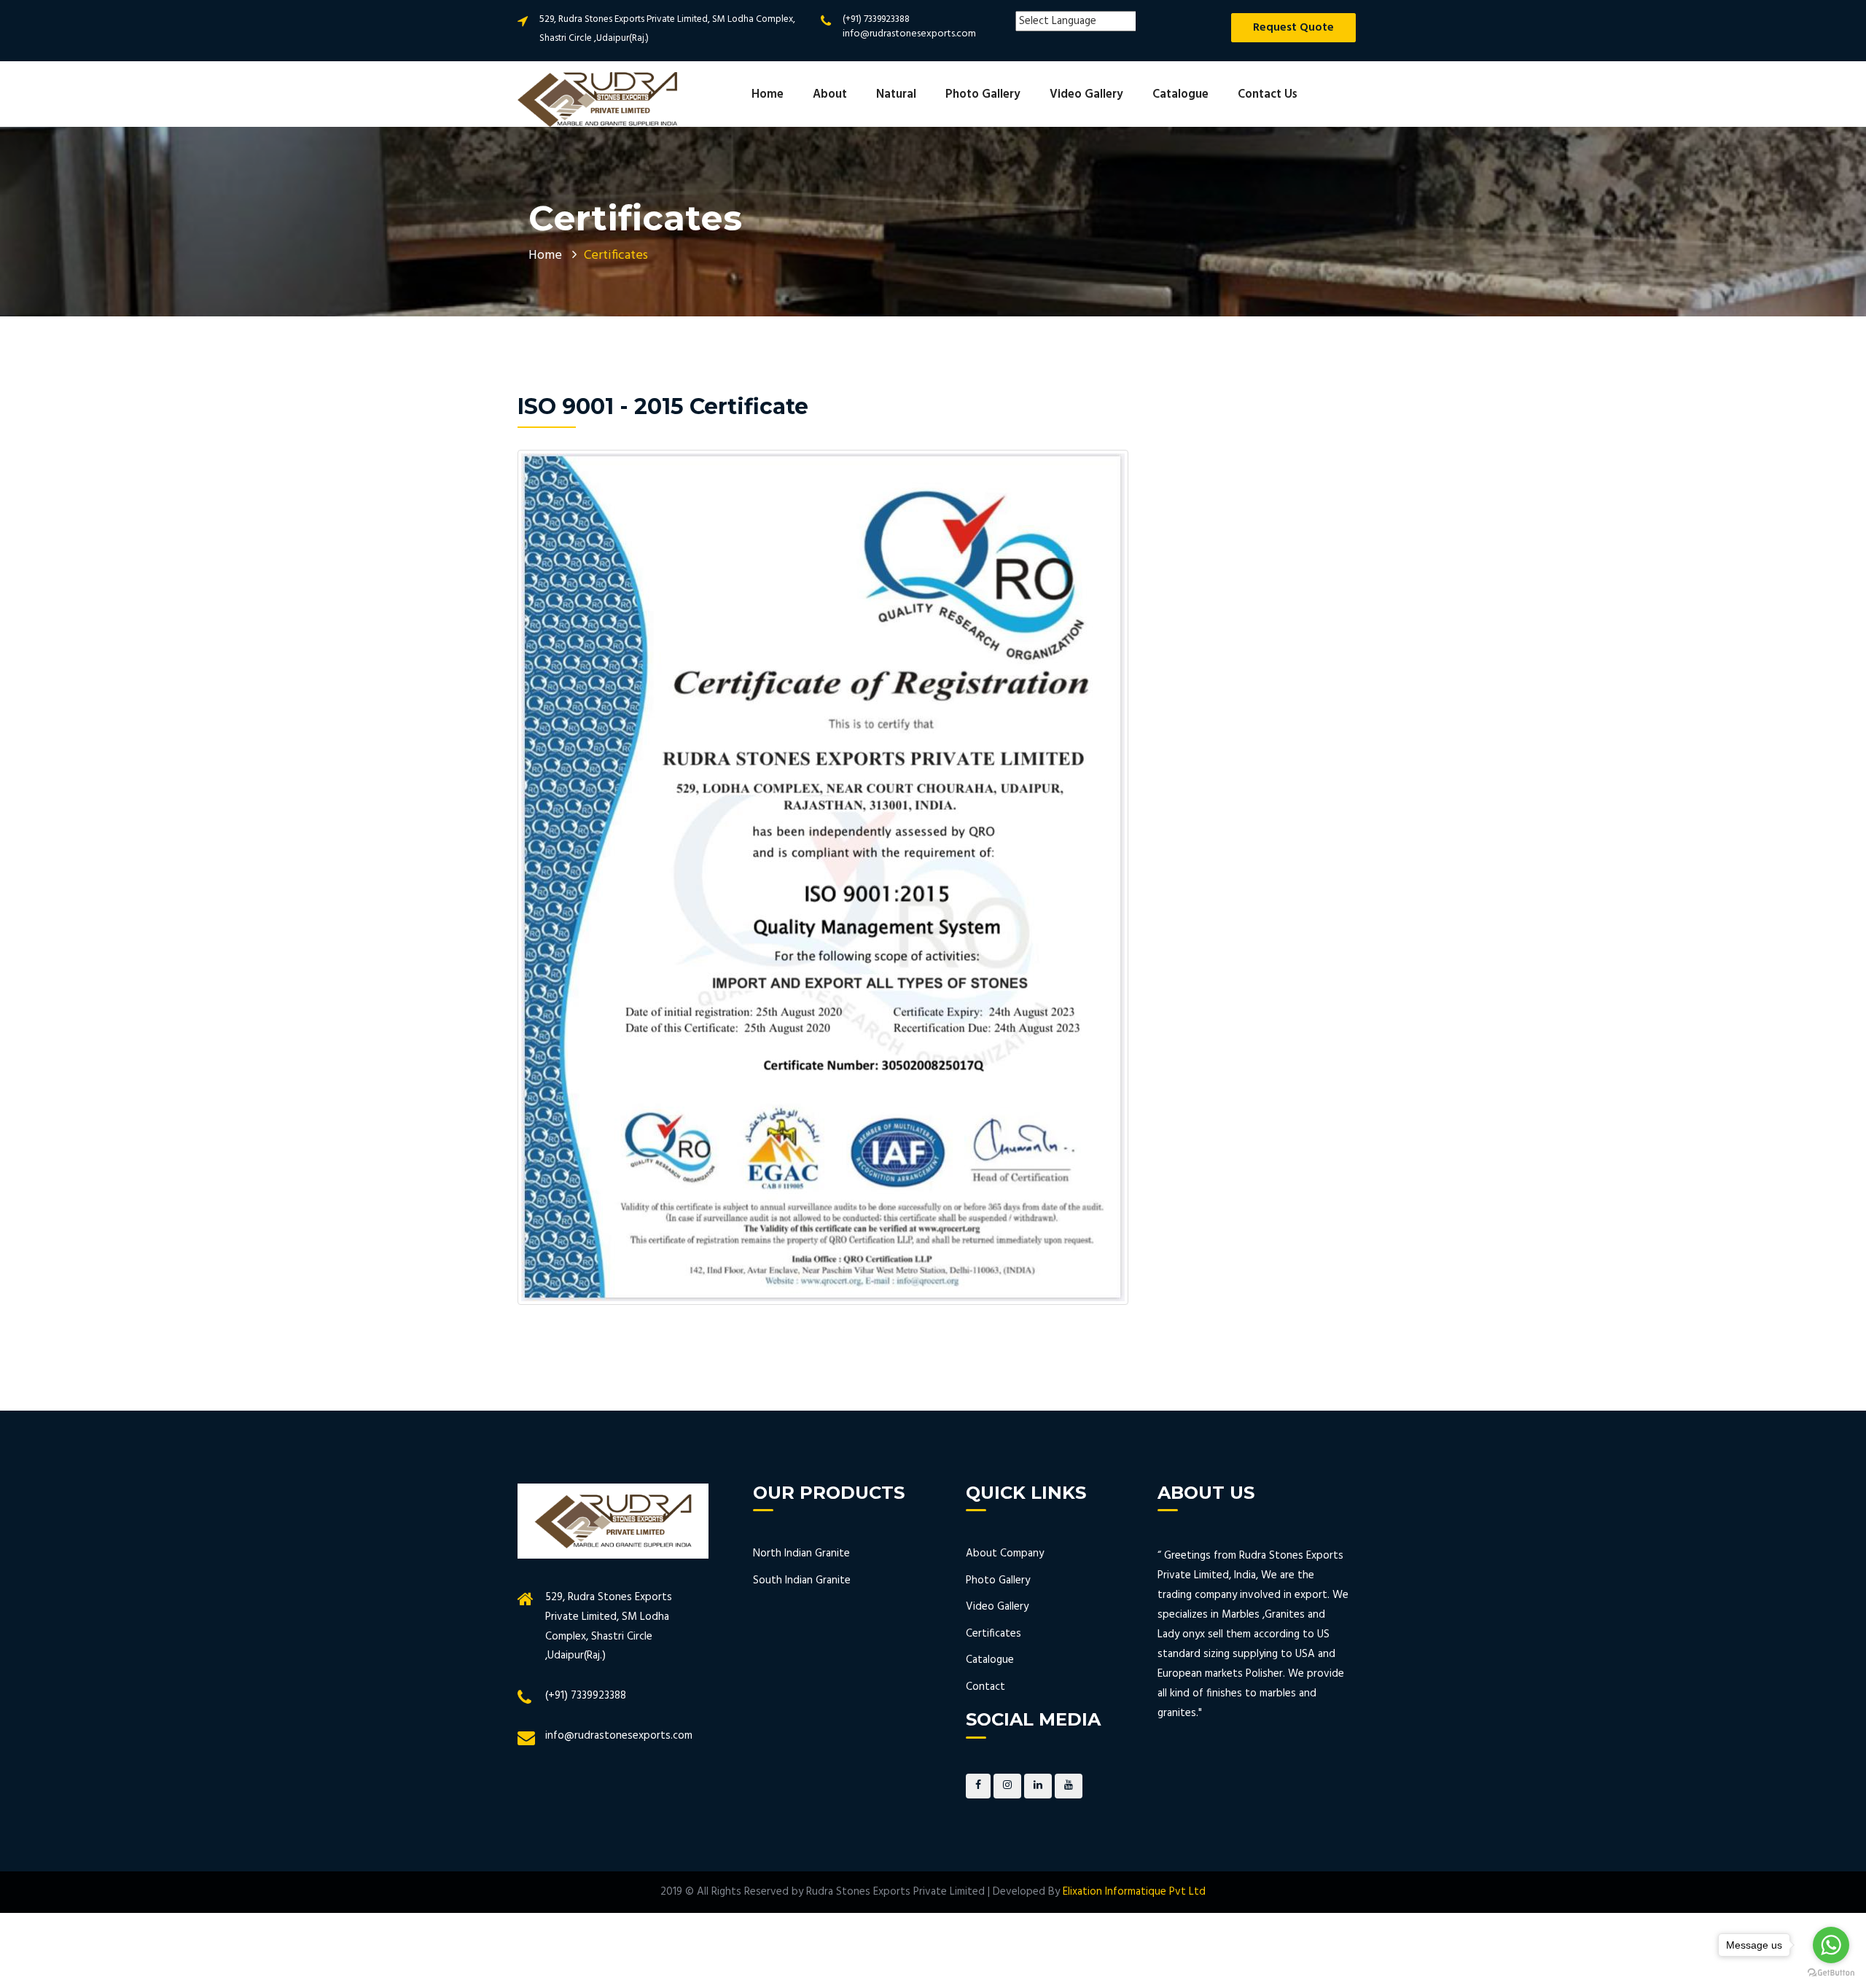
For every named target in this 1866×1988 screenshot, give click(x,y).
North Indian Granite (801, 1554)
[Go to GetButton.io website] (1831, 1973)
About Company (1005, 1554)
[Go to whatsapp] (1831, 1945)
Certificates (993, 1634)
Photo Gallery (983, 95)
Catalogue (1180, 95)
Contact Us (1268, 95)
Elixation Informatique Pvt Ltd (1134, 1892)
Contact (985, 1687)
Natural (896, 95)
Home (768, 95)
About (830, 95)
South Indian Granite (802, 1580)
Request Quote (1293, 28)
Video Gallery (1086, 95)
